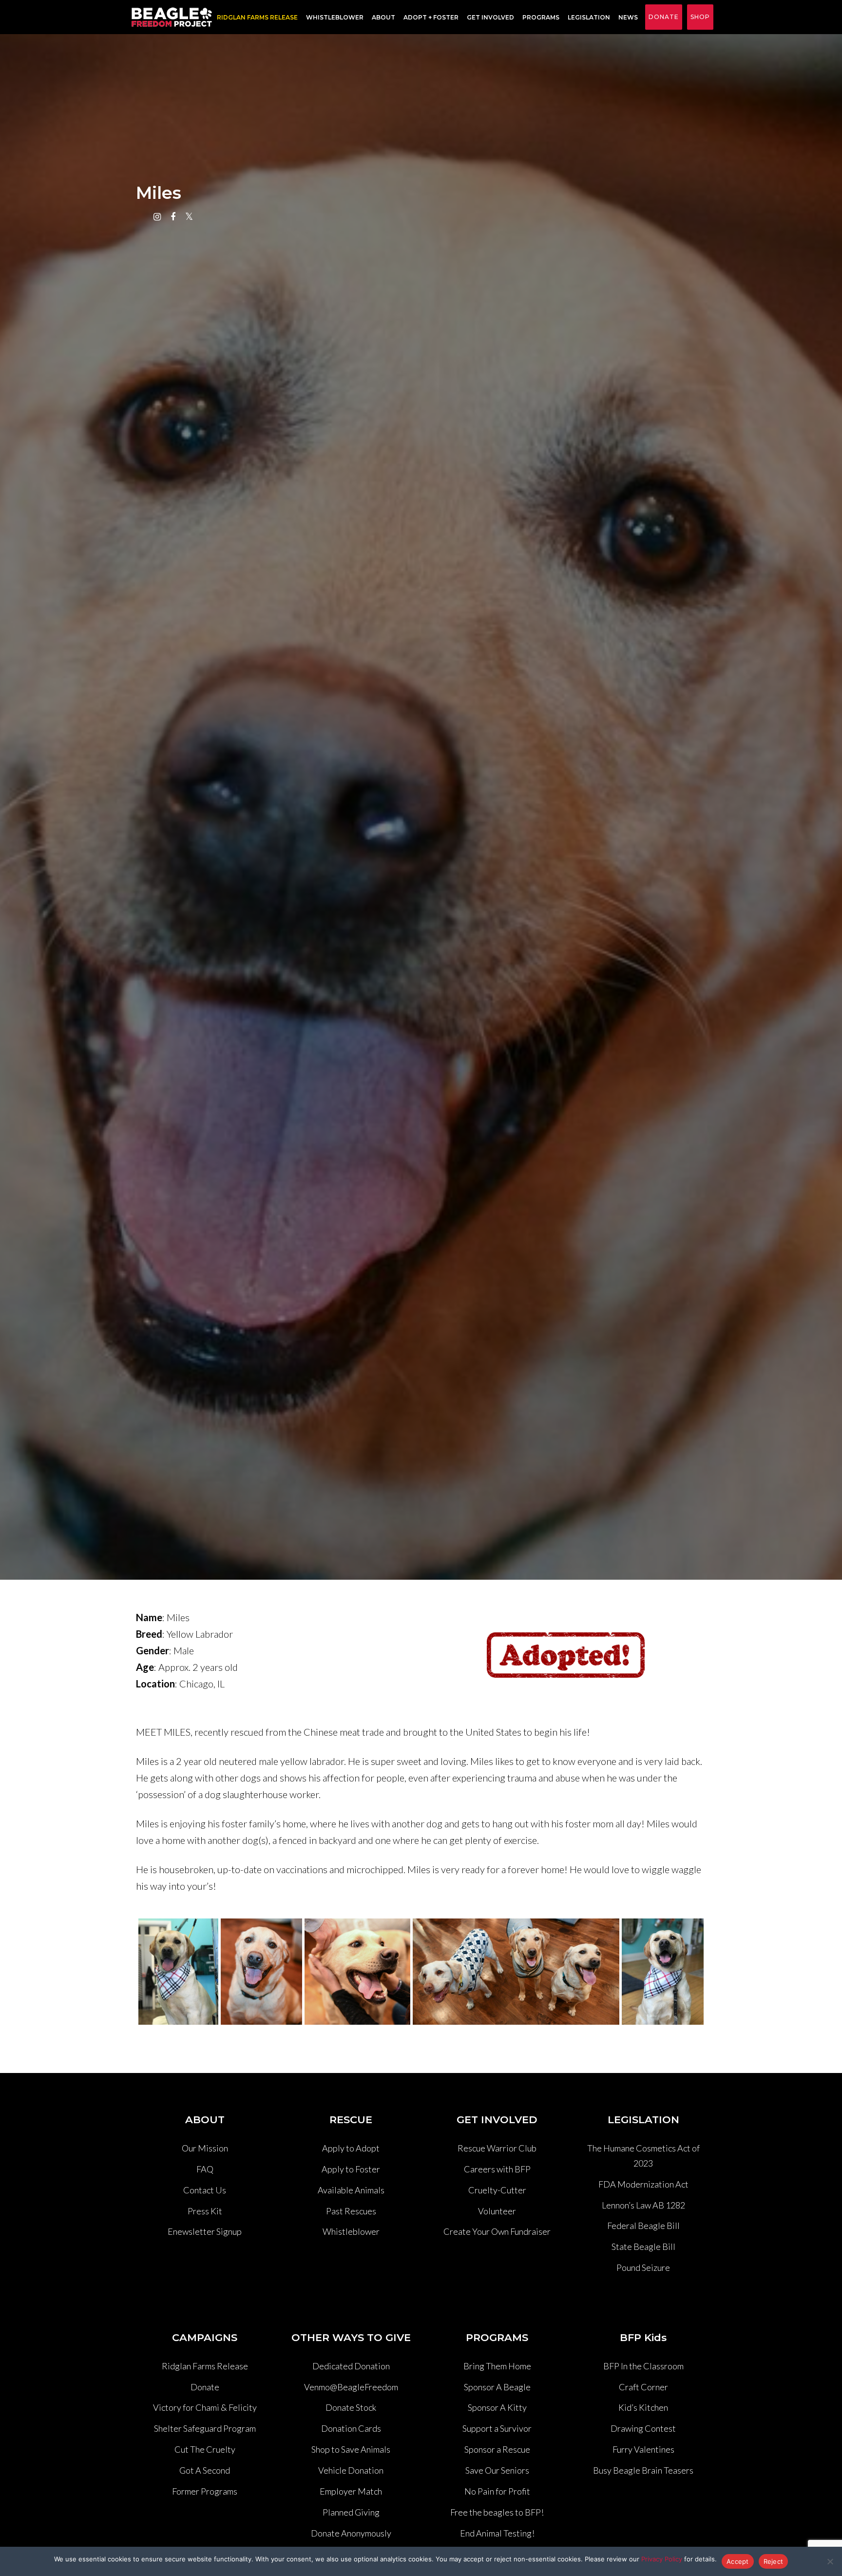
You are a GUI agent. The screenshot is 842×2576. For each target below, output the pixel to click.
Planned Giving (351, 2512)
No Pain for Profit (497, 2491)
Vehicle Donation (351, 2470)
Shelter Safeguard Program (205, 2428)
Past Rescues (351, 2211)
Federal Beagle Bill (643, 2226)
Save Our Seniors (497, 2470)
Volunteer (497, 2211)
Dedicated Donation (351, 2366)
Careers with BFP (497, 2169)
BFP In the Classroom (643, 2366)
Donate (664, 17)
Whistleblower (335, 17)
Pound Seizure (643, 2267)
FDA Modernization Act (643, 2184)
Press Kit (205, 2211)
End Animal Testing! (497, 2533)
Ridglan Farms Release (205, 2366)
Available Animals (351, 2190)
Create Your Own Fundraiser (497, 2231)
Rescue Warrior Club (497, 2148)
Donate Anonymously (351, 2533)
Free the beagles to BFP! (497, 2512)
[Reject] (830, 2561)
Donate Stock (351, 2407)
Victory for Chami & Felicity (205, 2407)
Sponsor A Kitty (497, 2407)
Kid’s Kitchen (643, 2407)
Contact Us (205, 2190)
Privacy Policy (662, 2559)
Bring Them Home (497, 2366)
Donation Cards (351, 2428)
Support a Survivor (497, 2428)
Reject (774, 2561)
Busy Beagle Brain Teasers (643, 2470)
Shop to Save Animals (351, 2449)
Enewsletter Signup (205, 2231)
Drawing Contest (643, 2428)
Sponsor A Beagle (497, 2387)
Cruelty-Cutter (497, 2190)
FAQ (205, 2169)
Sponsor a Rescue (497, 2449)
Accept (738, 2561)
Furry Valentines (643, 2449)
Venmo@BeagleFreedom (351, 2387)
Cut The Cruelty (205, 2449)
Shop (700, 17)
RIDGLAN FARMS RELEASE (257, 17)
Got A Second (205, 2470)
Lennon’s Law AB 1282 (643, 2205)
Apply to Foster (351, 2169)
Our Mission (205, 2148)
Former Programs (205, 2491)
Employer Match (351, 2491)
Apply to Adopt (351, 2148)
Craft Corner (643, 2387)
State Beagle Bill (643, 2247)
